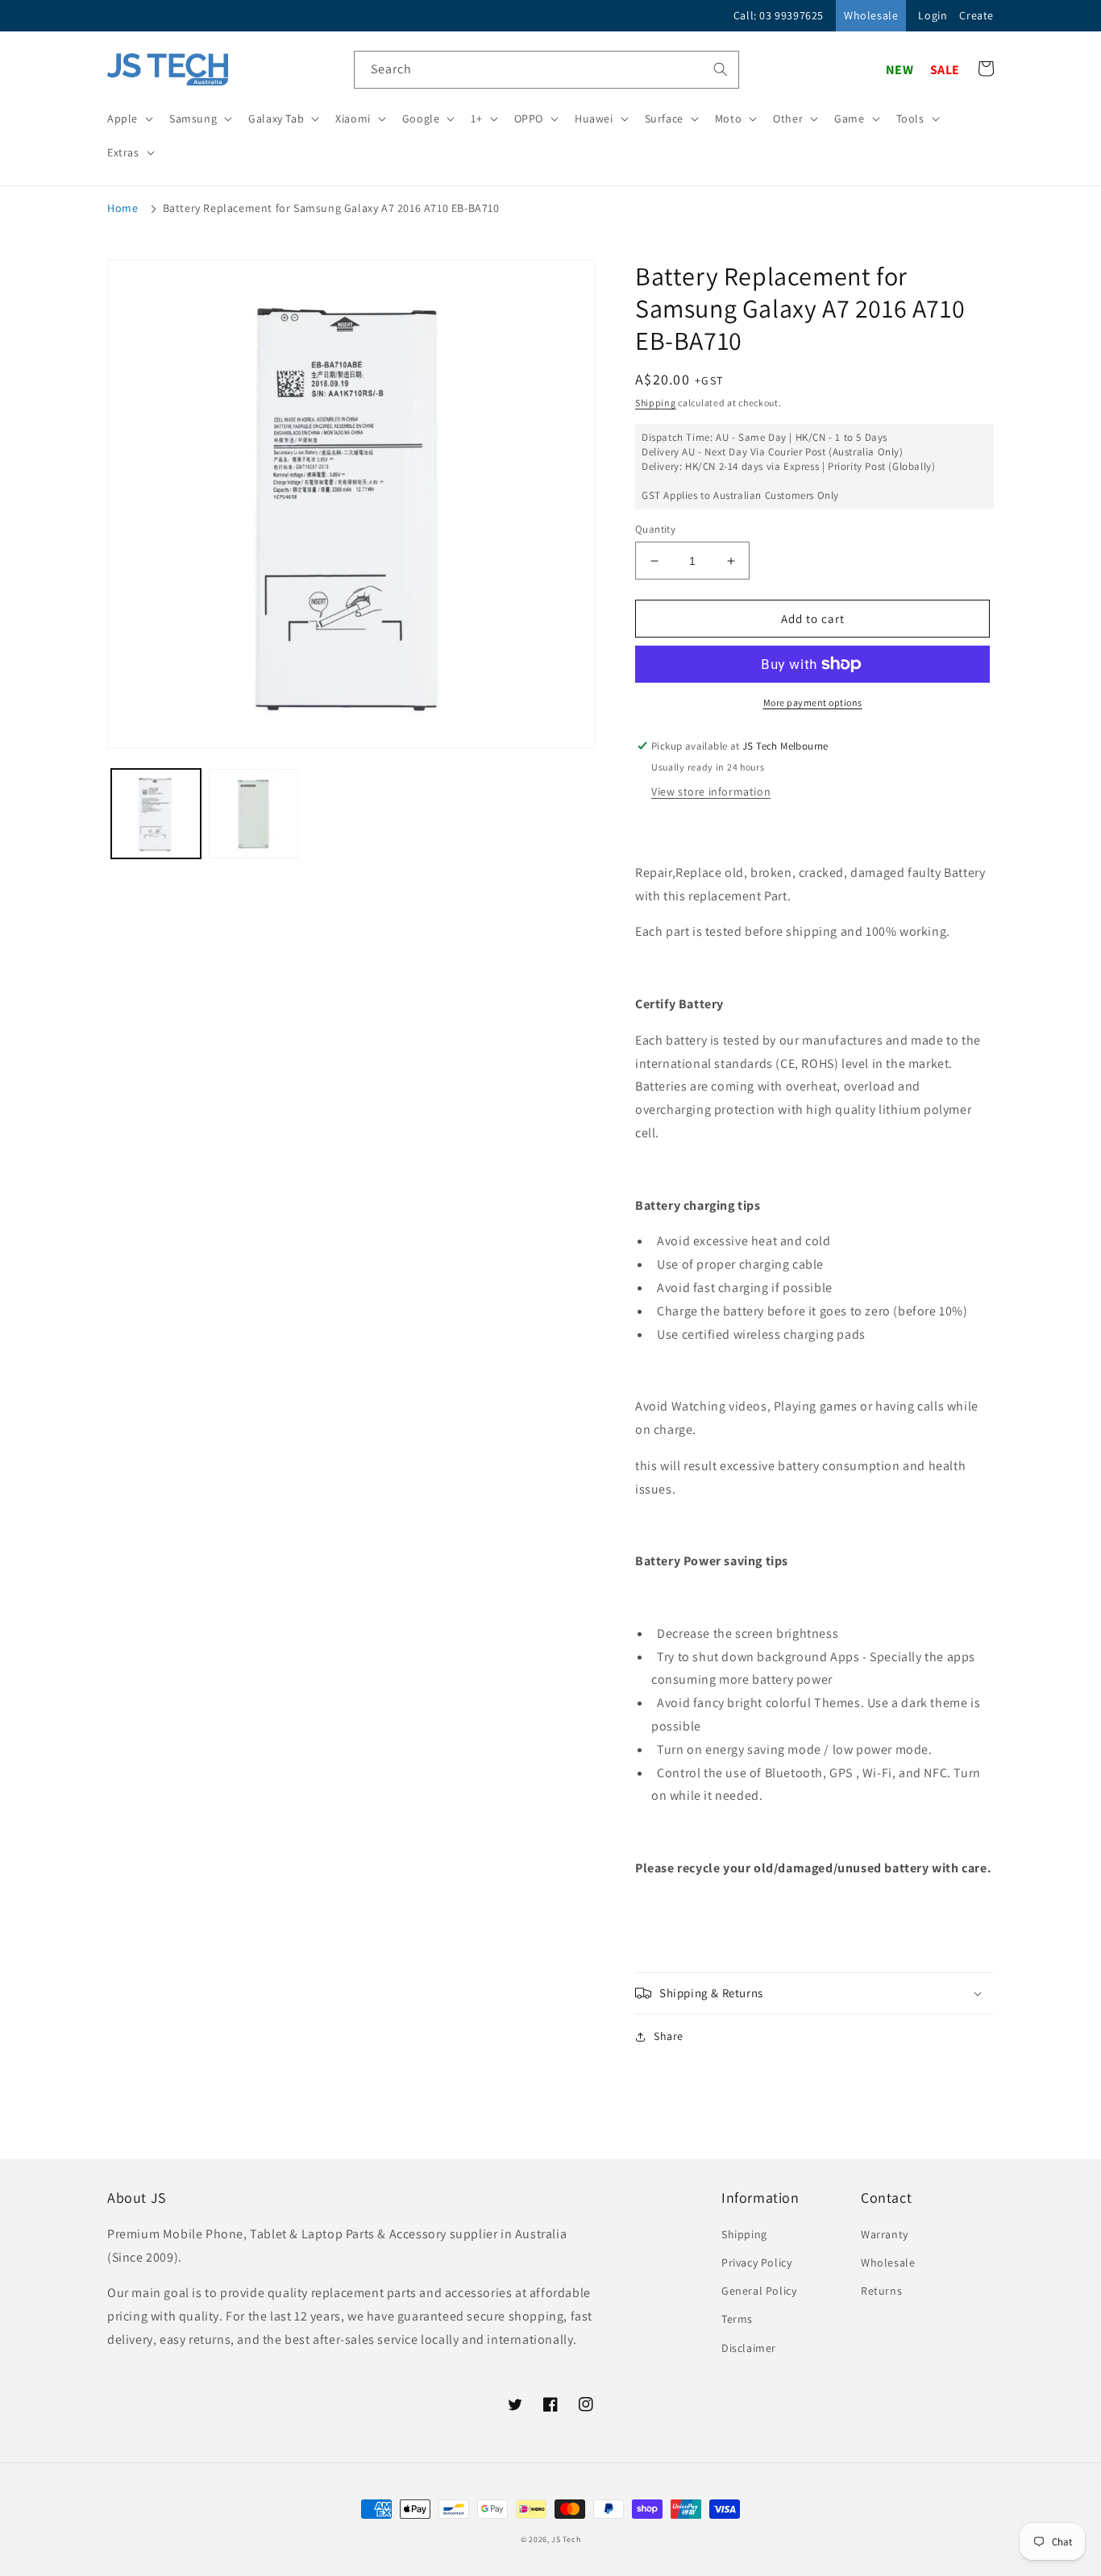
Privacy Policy (756, 2262)
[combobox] (546, 70)
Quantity (655, 529)
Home (123, 208)
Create (976, 15)
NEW (900, 70)
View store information (711, 791)
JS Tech (566, 2539)
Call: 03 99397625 (779, 15)
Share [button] (669, 2036)
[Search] (721, 69)
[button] (129, 118)
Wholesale (871, 15)
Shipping (656, 403)
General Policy (759, 2291)
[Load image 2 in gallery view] (253, 814)
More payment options (813, 702)
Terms (737, 2319)
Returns (881, 2291)
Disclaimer (749, 2348)
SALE (945, 70)
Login (933, 15)
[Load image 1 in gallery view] (156, 814)
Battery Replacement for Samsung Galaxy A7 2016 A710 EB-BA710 (331, 208)
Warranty (885, 2234)
